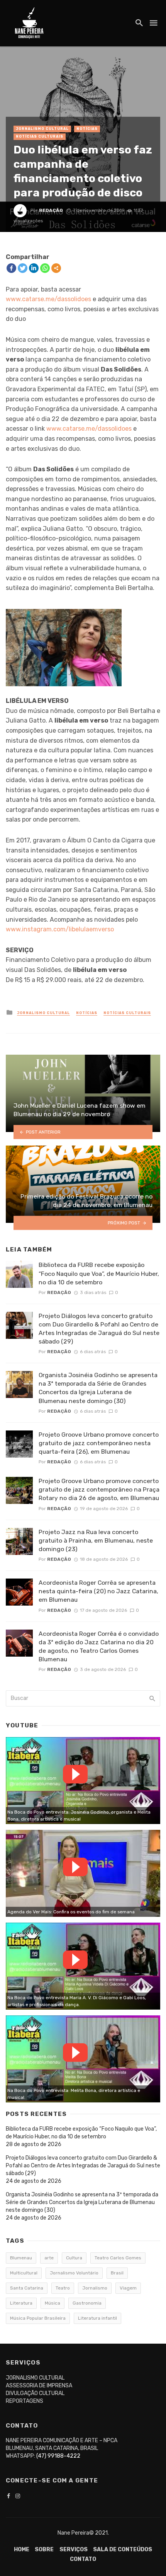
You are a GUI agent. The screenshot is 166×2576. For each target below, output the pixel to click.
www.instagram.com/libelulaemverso (60, 929)
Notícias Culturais (40, 136)
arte (49, 2258)
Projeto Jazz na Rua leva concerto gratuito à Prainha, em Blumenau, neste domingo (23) (96, 1540)
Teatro (63, 2288)
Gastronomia (87, 2303)
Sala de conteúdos (123, 2550)
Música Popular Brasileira (38, 2318)
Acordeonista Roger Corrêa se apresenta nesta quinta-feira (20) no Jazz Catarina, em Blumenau (98, 1591)
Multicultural (24, 2273)
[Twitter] (23, 268)
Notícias (87, 129)
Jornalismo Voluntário (74, 2273)
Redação (51, 210)
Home (22, 2550)
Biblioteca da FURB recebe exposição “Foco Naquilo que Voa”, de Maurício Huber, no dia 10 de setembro (99, 1273)
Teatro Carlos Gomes (118, 2258)
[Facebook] (11, 268)
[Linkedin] (34, 268)
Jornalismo (95, 2288)
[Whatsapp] (45, 268)
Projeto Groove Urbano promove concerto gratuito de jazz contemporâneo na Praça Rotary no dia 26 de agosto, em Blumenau (99, 1489)
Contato (83, 2559)
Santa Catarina (27, 2288)
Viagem (128, 2288)
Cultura (74, 2258)
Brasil (117, 2273)
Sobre (44, 2550)
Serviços (74, 2550)
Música (53, 2303)
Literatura (21, 2303)
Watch (75, 1774)
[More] (56, 268)
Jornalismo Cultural (42, 129)
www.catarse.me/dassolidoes (48, 299)
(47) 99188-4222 (58, 2456)
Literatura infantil (97, 2318)
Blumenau (21, 2258)
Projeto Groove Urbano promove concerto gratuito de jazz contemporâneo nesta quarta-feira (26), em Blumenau (99, 1443)
